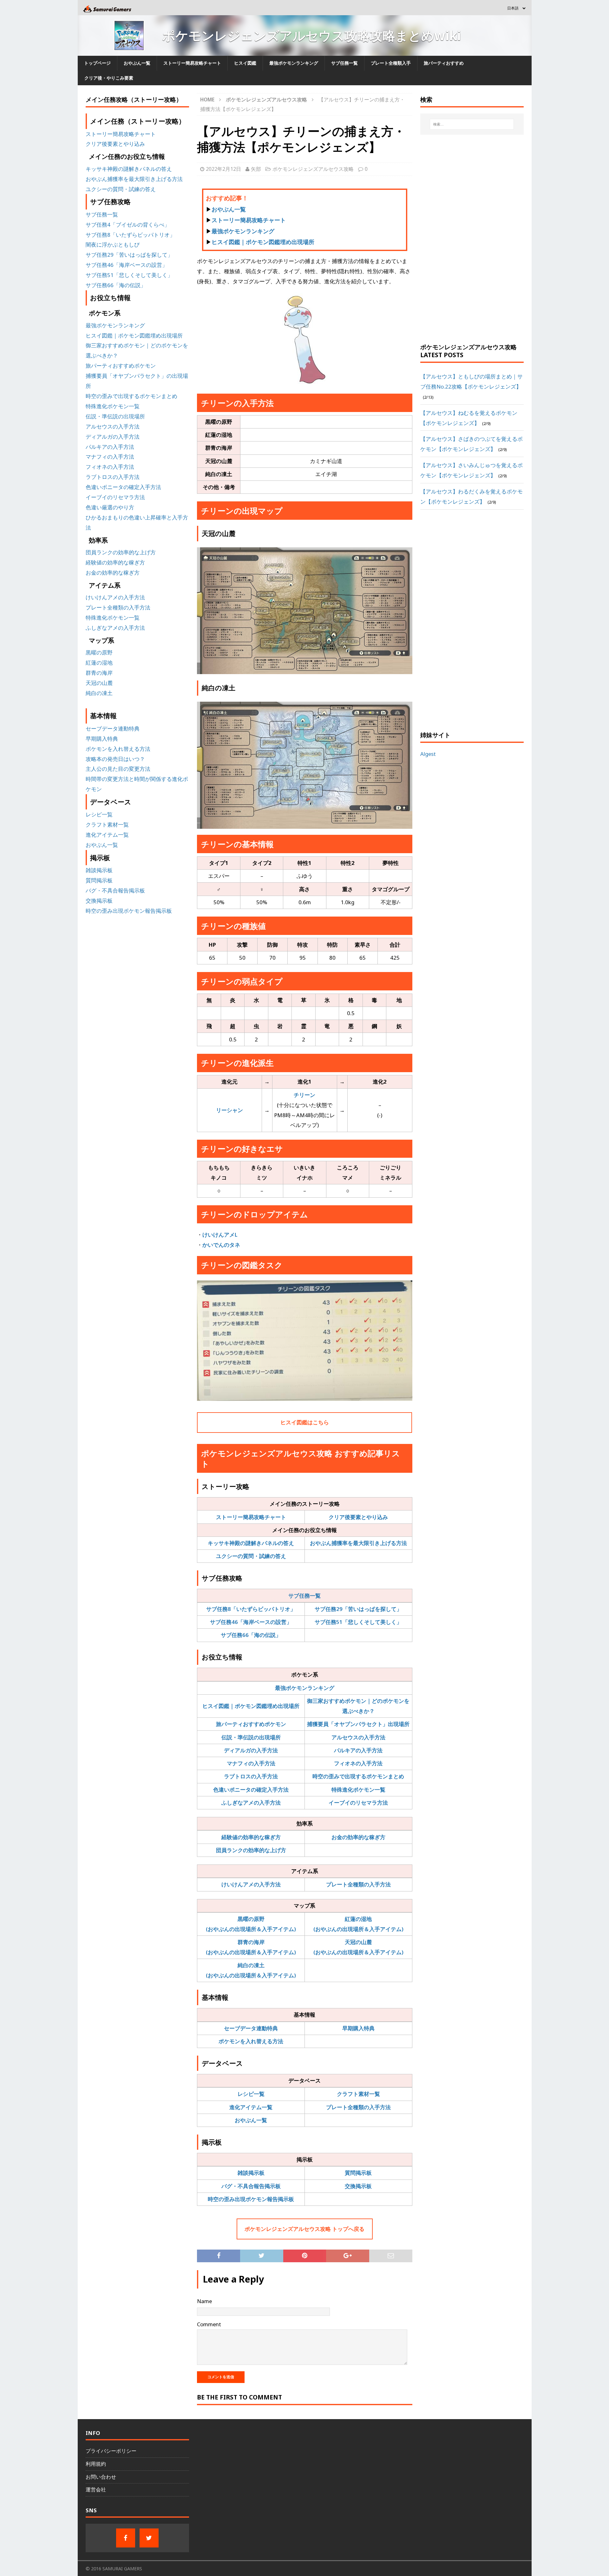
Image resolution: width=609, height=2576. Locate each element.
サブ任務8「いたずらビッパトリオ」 (251, 1609)
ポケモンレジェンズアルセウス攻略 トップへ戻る (304, 2229)
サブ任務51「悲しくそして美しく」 (358, 1622)
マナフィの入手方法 (251, 1763)
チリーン (304, 1095)
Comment (209, 2324)
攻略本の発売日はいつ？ (115, 759)
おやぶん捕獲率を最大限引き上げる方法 (358, 1543)
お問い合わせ (101, 2477)
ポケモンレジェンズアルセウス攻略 (313, 169)
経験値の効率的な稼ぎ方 (251, 1837)
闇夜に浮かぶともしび (113, 245)
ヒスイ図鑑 (245, 63)
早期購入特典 (358, 2028)
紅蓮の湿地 (99, 663)
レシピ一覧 (251, 2094)
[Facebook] (126, 2538)
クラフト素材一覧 (358, 2094)
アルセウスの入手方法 (358, 1737)
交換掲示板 (358, 2186)
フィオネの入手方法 (358, 1763)
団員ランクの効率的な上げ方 (251, 1850)
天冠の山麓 (99, 683)
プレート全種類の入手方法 (358, 1884)
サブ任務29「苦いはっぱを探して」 (358, 1609)
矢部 (256, 169)
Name (204, 2301)
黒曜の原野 (99, 652)
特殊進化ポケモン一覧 (358, 1790)
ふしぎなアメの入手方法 (251, 1803)
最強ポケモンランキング (294, 63)
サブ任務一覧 (344, 63)
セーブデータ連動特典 (251, 2028)
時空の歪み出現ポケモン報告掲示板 (251, 2199)
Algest (428, 754)
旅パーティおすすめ (444, 63)
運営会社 (96, 2489)
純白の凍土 (99, 693)
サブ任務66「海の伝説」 (251, 1635)
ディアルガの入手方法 (251, 1750)
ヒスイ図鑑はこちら (305, 1422)
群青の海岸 (99, 673)
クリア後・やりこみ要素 (109, 78)
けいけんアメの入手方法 (251, 1884)
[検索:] (472, 124)
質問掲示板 (358, 2173)
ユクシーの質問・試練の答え (251, 1556)
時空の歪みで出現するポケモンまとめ (358, 1776)
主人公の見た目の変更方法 (118, 769)
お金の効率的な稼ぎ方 (358, 1837)
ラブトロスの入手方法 (251, 1776)
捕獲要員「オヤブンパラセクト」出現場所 (358, 1724)
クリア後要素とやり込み (358, 1517)
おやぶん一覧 (137, 63)
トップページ (97, 63)
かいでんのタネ (221, 1245)
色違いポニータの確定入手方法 (251, 1790)
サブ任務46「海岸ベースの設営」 (251, 1622)
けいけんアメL (220, 1235)
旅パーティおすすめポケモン (251, 1724)
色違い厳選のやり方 (110, 507)
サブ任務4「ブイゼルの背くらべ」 (128, 225)
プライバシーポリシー (111, 2451)
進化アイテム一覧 (251, 2107)
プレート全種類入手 (391, 63)
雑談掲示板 (251, 2173)
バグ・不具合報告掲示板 (251, 2186)
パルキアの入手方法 (358, 1750)
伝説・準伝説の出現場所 (251, 1737)
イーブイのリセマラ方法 (358, 1803)
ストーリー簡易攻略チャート (192, 63)
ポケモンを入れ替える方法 (251, 2041)
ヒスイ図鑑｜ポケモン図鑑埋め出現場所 (263, 242)
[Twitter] (149, 2538)
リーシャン (229, 1110)
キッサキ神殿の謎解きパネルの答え (251, 1543)
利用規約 (96, 2464)
